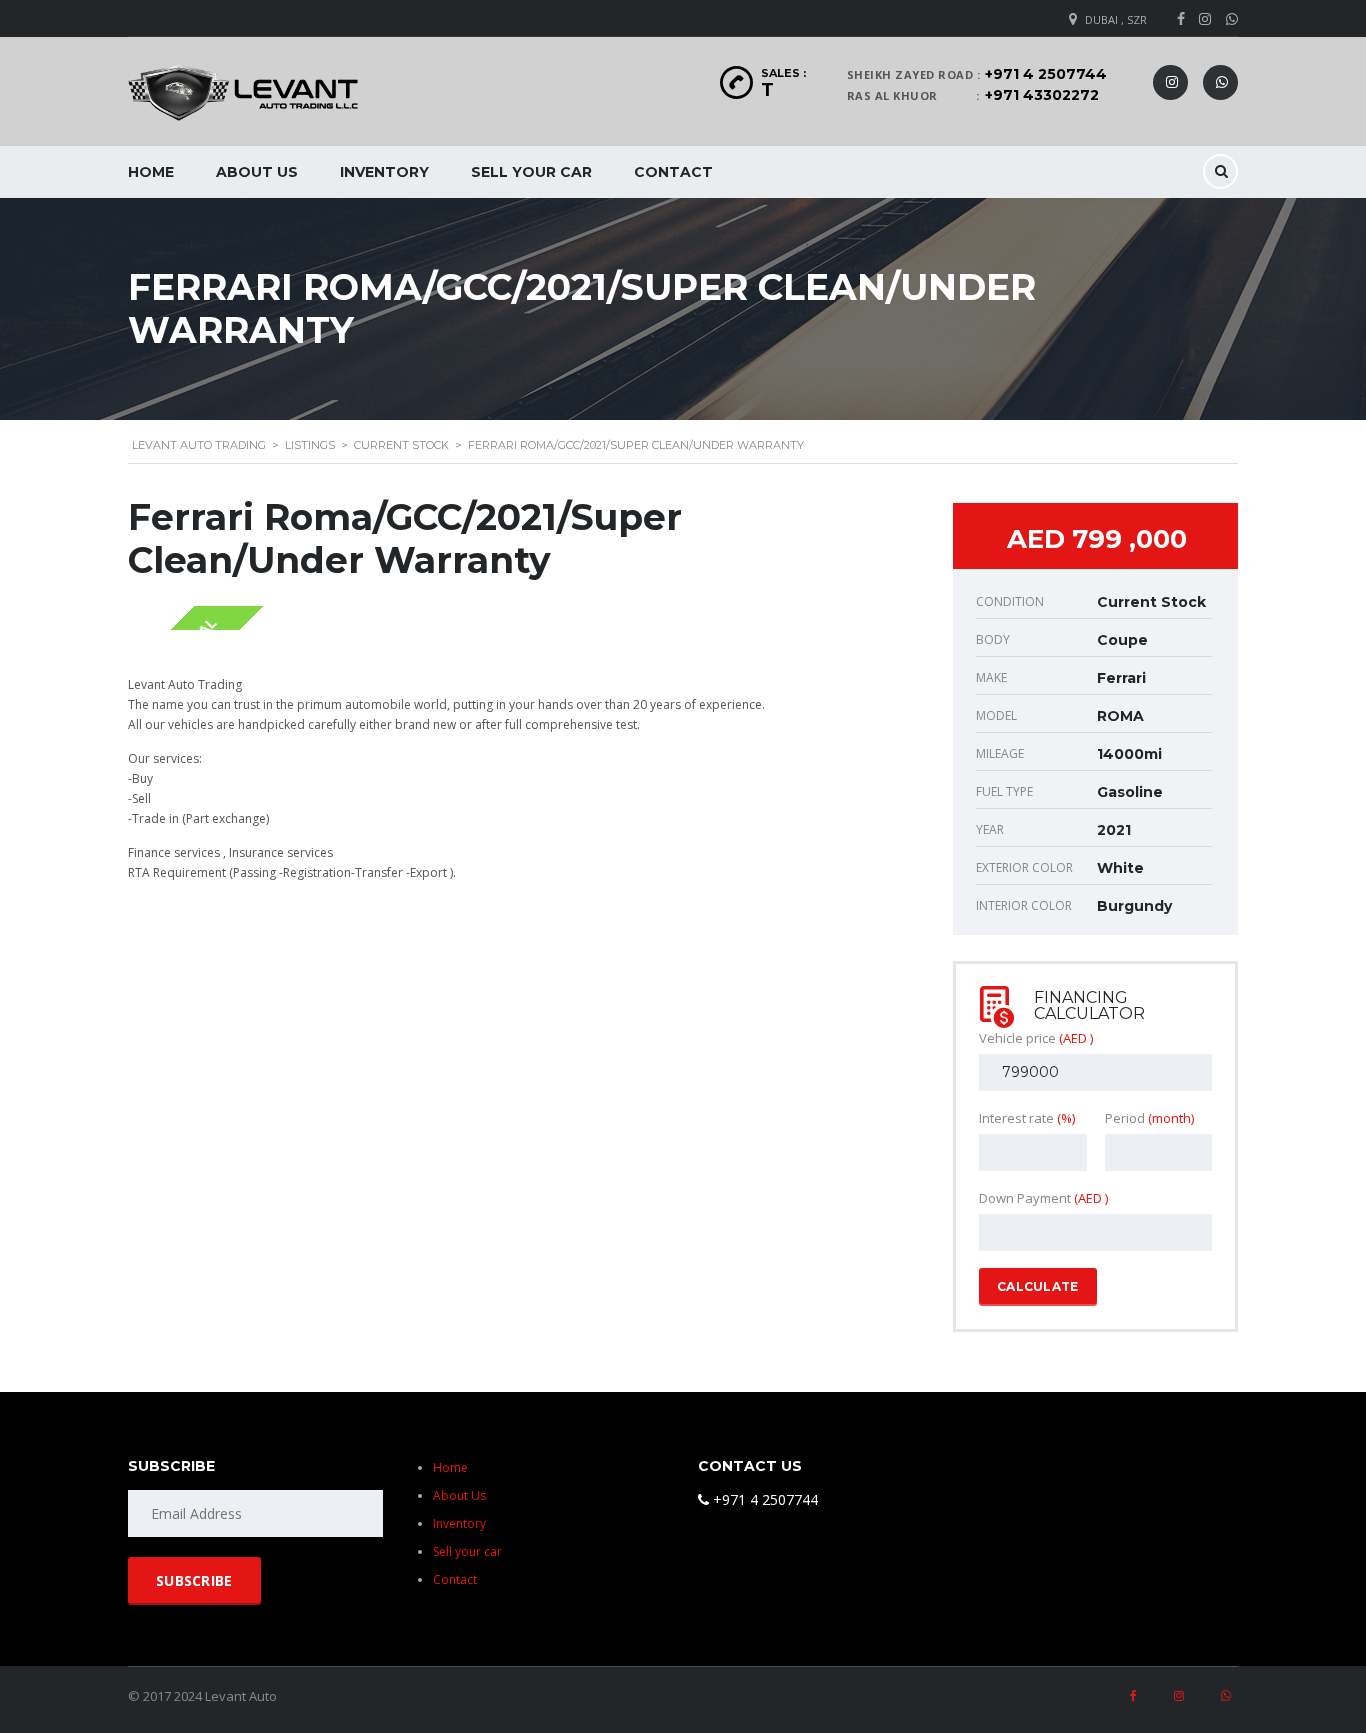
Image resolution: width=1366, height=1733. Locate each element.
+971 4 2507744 (1046, 74)
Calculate (1038, 1286)
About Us (257, 172)
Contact (673, 172)
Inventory (384, 172)
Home (151, 172)
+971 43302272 (1042, 95)
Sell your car (531, 172)
